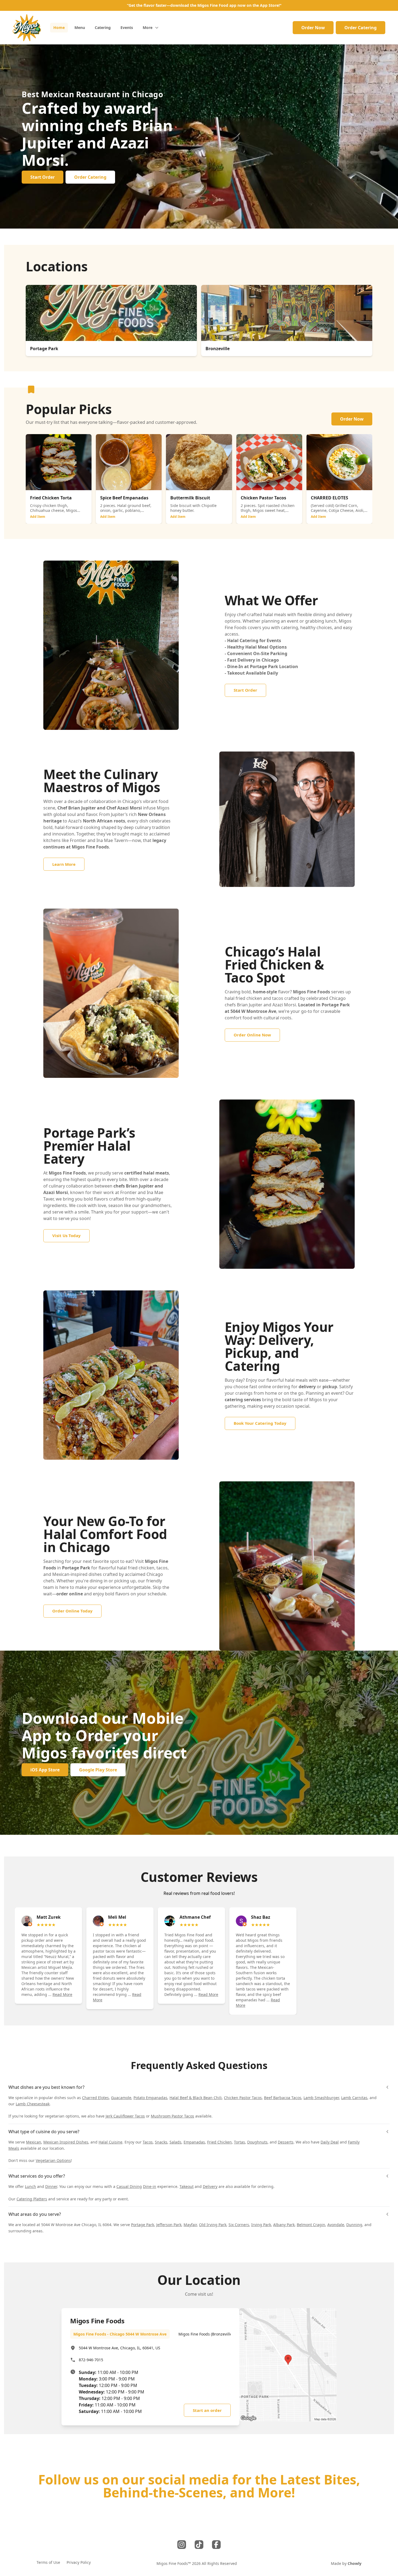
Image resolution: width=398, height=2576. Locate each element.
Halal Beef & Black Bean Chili (196, 2098)
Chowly (355, 2563)
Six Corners (239, 2225)
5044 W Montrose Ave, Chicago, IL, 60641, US (120, 2348)
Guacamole (121, 2098)
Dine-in (150, 2186)
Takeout (187, 2186)
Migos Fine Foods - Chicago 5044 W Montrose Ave (120, 2334)
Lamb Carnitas (354, 2098)
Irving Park (261, 2225)
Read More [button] (62, 1994)
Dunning (354, 2225)
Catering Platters (32, 2199)
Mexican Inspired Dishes (66, 2142)
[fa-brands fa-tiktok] (199, 2545)
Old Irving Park (213, 2225)
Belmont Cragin (311, 2225)
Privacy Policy (79, 2562)
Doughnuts (257, 2142)
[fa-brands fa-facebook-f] (216, 2545)
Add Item (38, 517)
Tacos (148, 2142)
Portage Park (143, 2225)
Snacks (161, 2142)
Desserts (286, 2142)
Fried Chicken (219, 2142)
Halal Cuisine (110, 2142)
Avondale (336, 2225)
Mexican (34, 2142)
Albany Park (284, 2225)
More (148, 27)
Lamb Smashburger (321, 2098)
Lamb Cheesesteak (33, 2104)
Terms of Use (48, 2562)
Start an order (207, 2410)
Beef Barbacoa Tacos (283, 2098)
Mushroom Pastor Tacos (172, 2116)
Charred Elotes (95, 2098)
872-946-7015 (91, 2360)
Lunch (30, 2186)
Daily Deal (330, 2142)
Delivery (210, 2186)
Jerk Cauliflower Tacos (125, 2116)
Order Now (313, 28)
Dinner (51, 2186)
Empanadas (194, 2142)
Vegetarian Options (53, 2160)
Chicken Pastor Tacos (243, 2098)
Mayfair (190, 2225)
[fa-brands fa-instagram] (182, 2545)
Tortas (239, 2142)
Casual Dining (129, 2186)
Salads (175, 2142)
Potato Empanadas (150, 2098)
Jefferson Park (169, 2225)
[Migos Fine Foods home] (27, 28)
